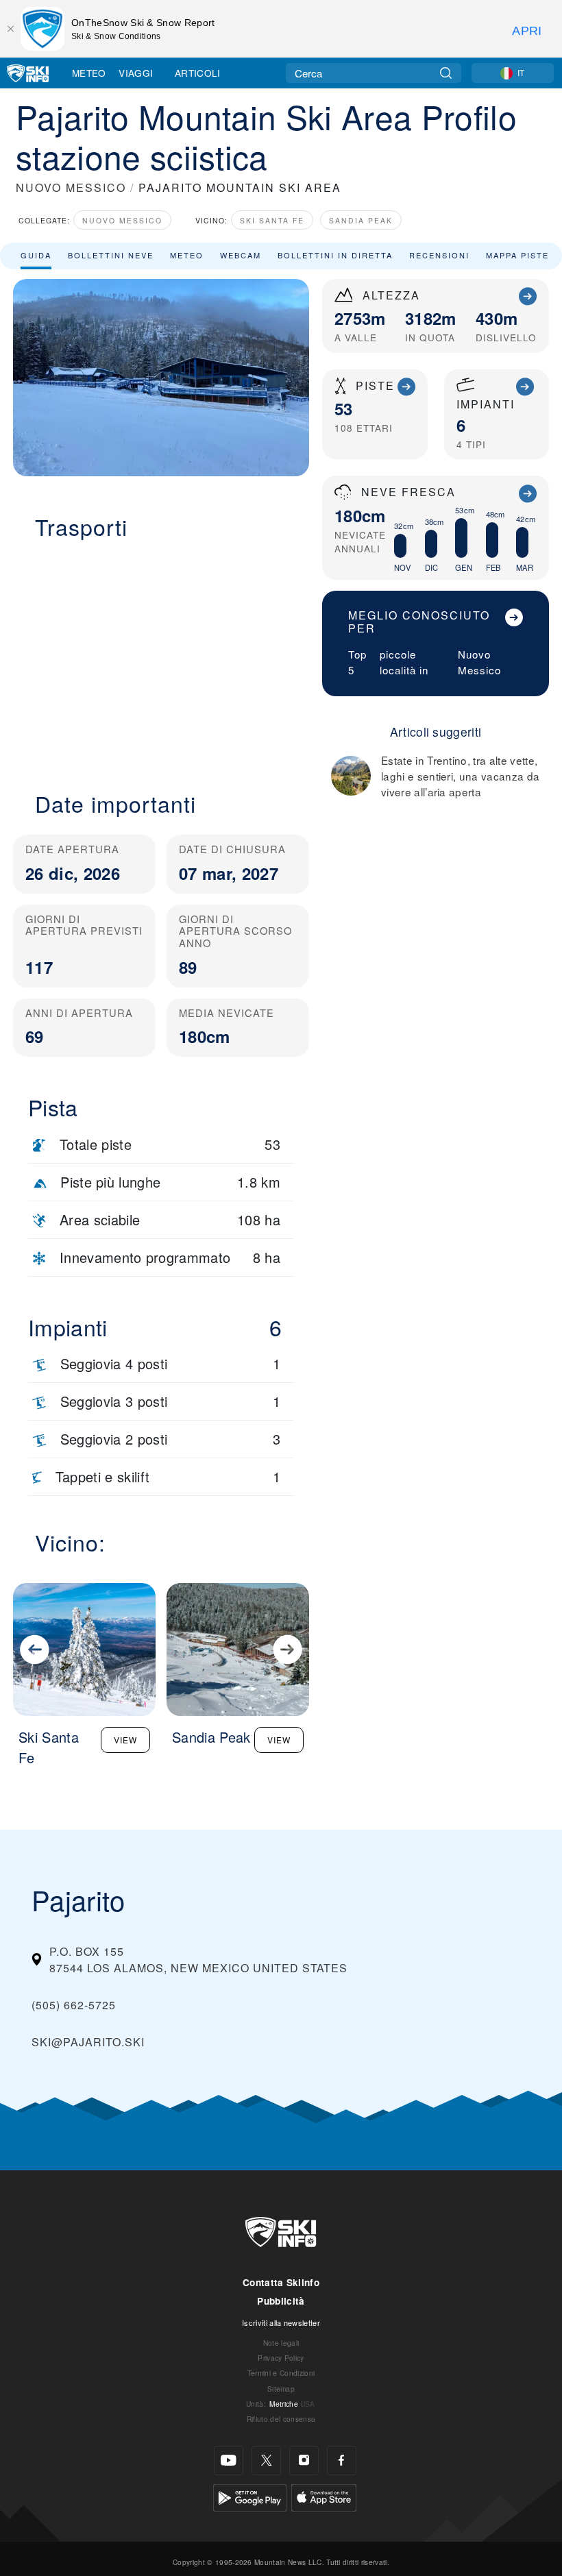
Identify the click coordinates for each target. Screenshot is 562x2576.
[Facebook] (342, 2461)
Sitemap (281, 2389)
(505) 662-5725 (74, 2005)
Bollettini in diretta (335, 255)
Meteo (89, 73)
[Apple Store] (324, 2496)
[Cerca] (446, 73)
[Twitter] (266, 2461)
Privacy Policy (281, 2358)
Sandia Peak (361, 220)
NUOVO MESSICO (71, 187)
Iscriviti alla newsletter (281, 2322)
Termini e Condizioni (281, 2373)
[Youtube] (229, 2461)
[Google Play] (250, 2496)
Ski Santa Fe (272, 220)
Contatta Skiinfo (281, 2282)
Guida (36, 255)
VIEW (125, 1740)
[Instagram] (304, 2461)
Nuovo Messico (122, 220)
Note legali (281, 2343)
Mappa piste (517, 255)
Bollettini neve (111, 255)
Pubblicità (281, 2301)
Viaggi (136, 73)
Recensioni (439, 255)
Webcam (241, 255)
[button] (161, 657)
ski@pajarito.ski (88, 2042)
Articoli (198, 73)
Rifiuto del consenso (281, 2419)
